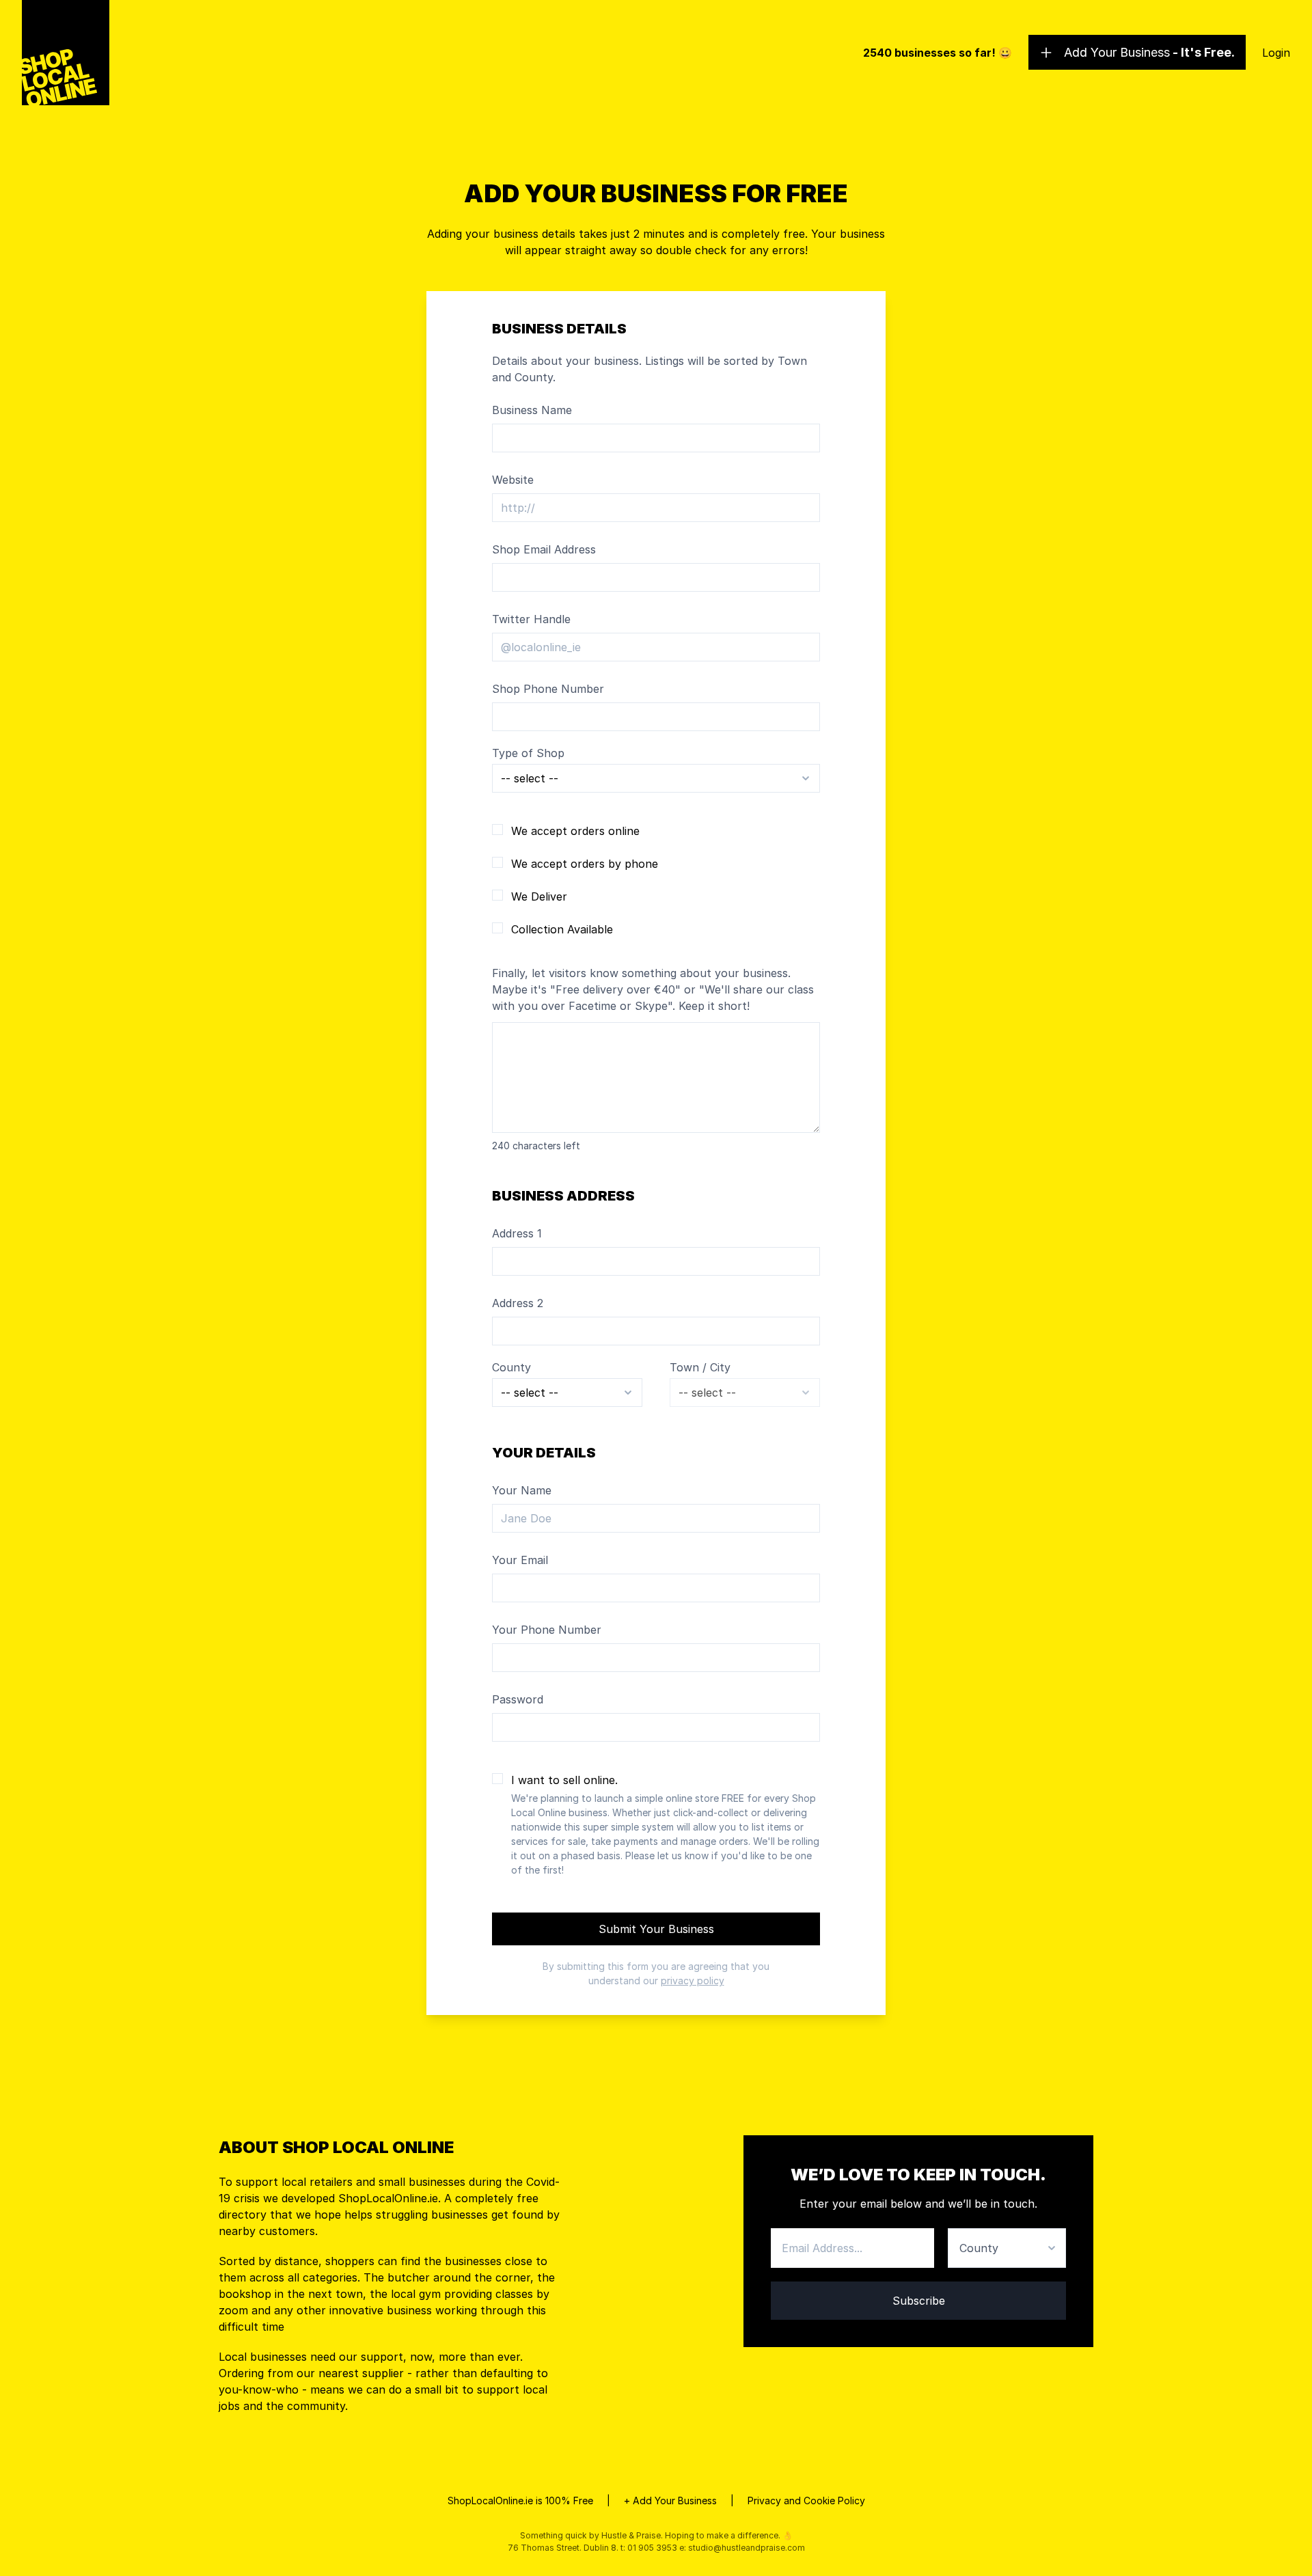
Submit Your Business (656, 1929)
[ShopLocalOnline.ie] (66, 53)
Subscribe (919, 2301)
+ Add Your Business (670, 2500)
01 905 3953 (652, 2548)
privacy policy (693, 1981)
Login (1276, 53)
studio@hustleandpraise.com (747, 2548)
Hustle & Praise (631, 2535)
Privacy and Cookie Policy (806, 2500)
